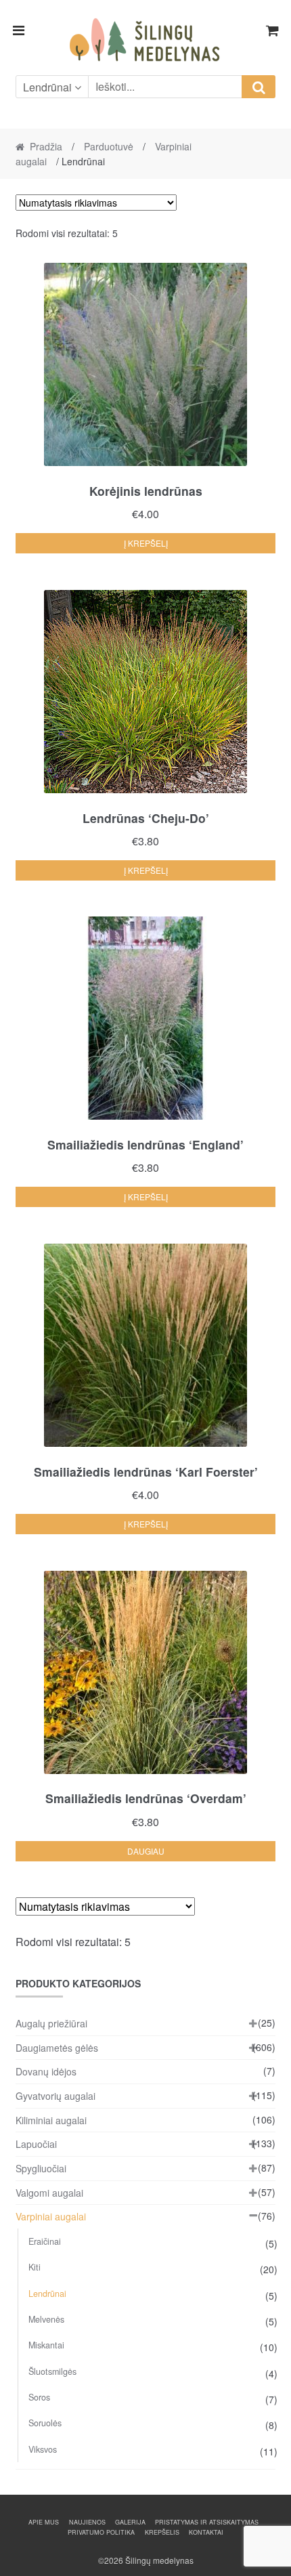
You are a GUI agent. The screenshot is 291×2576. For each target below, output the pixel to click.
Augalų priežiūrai (51, 2023)
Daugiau (146, 1851)
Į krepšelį (146, 543)
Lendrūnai (47, 2294)
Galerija (130, 2522)
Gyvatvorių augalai (55, 2096)
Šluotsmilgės (52, 2371)
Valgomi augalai (49, 2193)
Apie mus (44, 2522)
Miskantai (46, 2345)
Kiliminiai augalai (51, 2120)
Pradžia (46, 146)
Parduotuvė (109, 146)
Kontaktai (206, 2532)
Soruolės (45, 2423)
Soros (39, 2397)
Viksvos (43, 2449)
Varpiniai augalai (51, 2216)
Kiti (35, 2267)
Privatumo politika (101, 2532)
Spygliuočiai (41, 2168)
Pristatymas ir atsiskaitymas (207, 2522)
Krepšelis (162, 2532)
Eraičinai (45, 2241)
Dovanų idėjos (46, 2071)
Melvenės (46, 2319)
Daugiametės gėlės (57, 2048)
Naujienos (87, 2522)
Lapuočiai (36, 2144)
